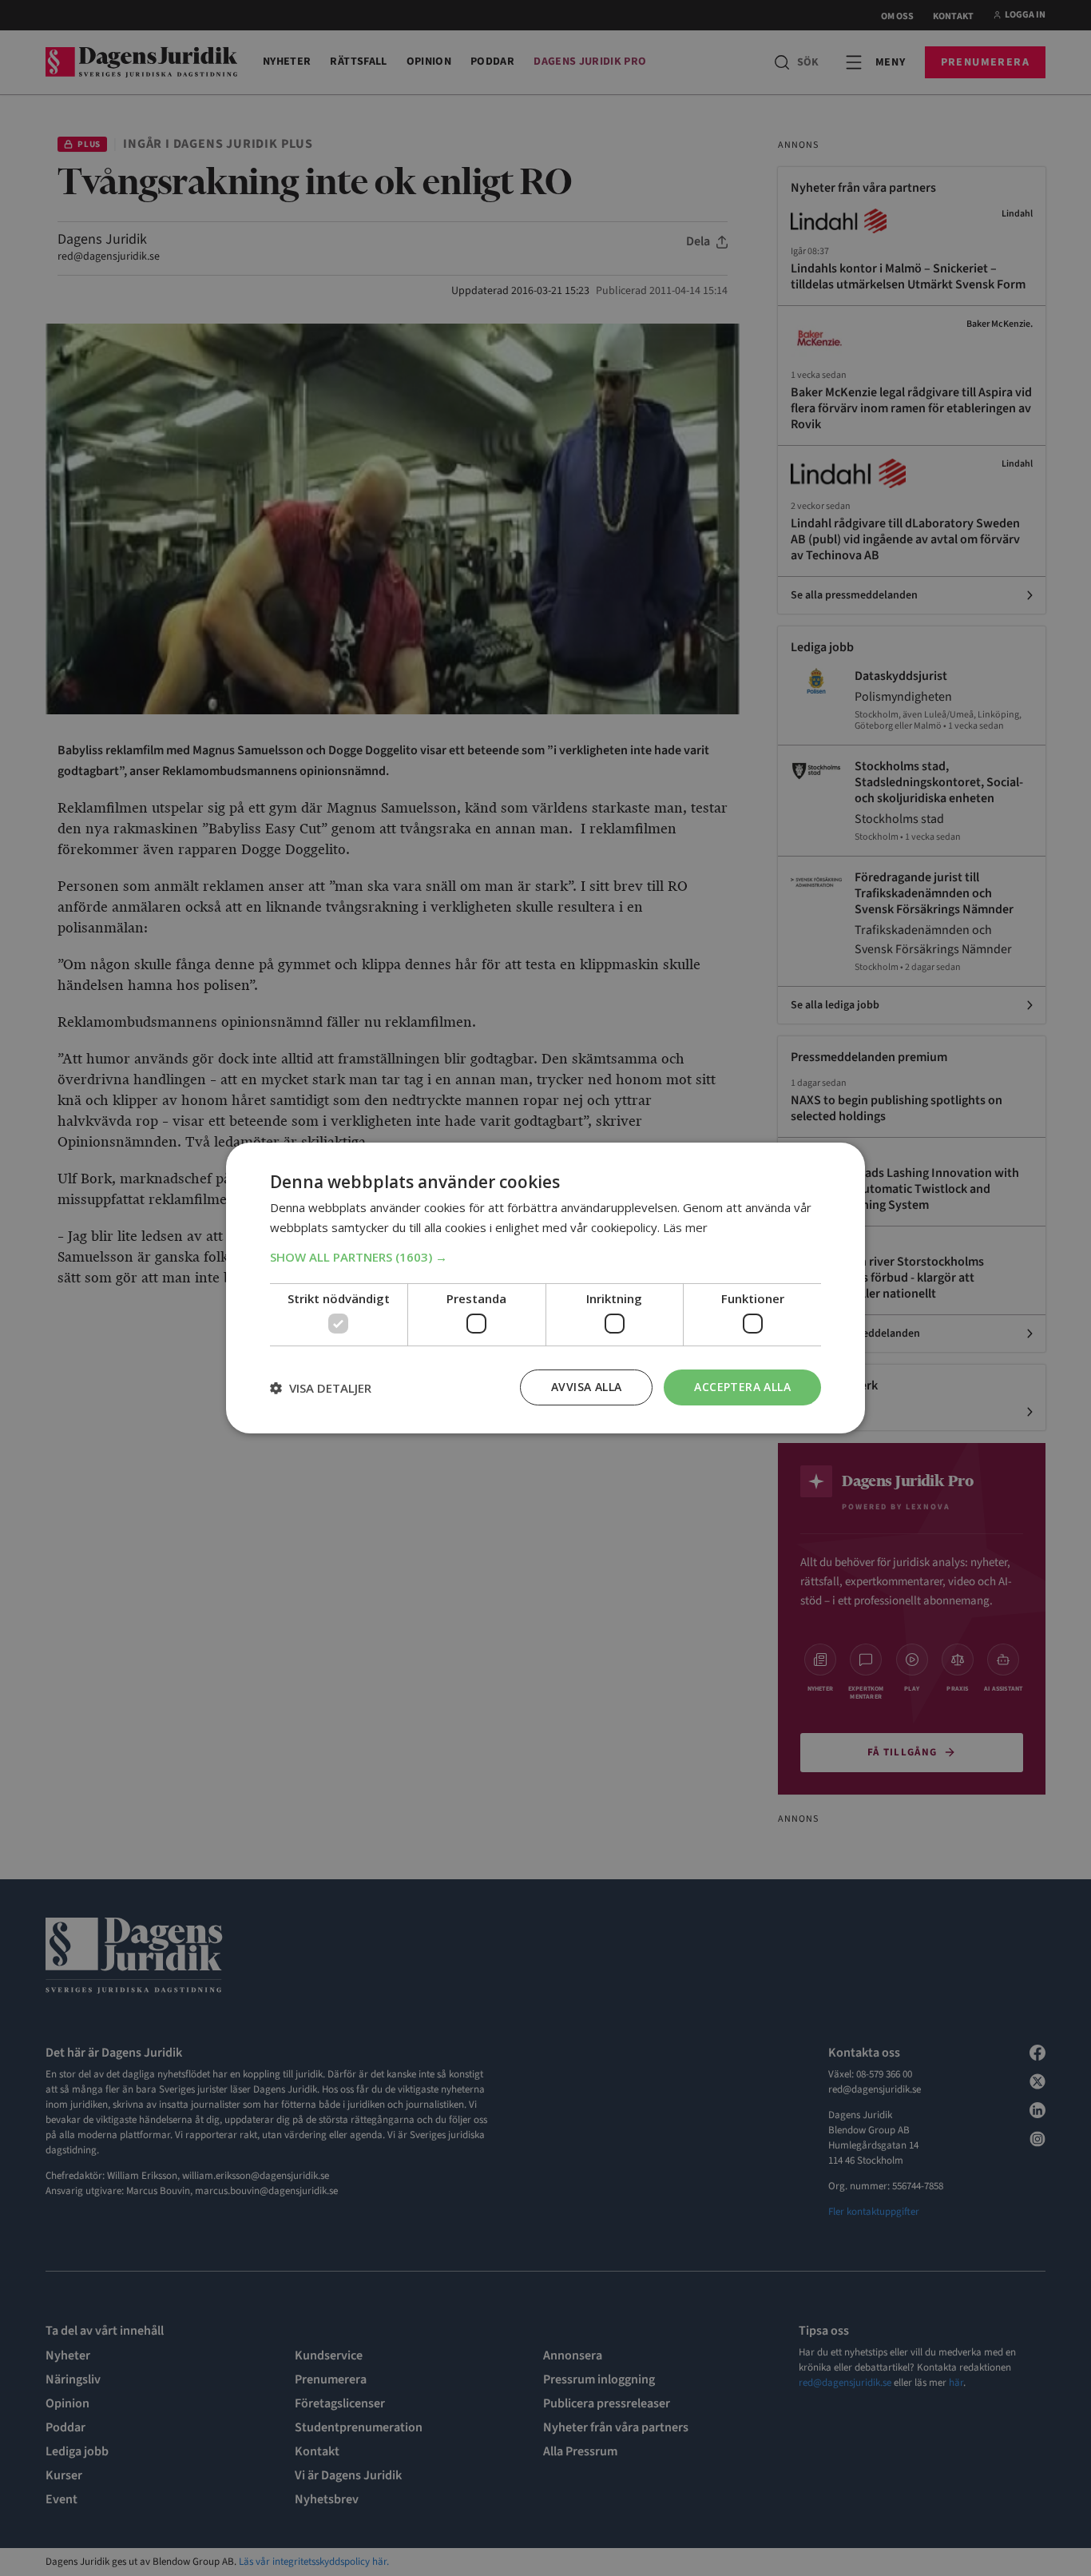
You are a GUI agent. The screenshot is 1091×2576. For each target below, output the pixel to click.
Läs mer (685, 1227)
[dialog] (545, 1288)
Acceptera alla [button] (742, 1387)
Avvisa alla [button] (586, 1387)
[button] (545, 1257)
